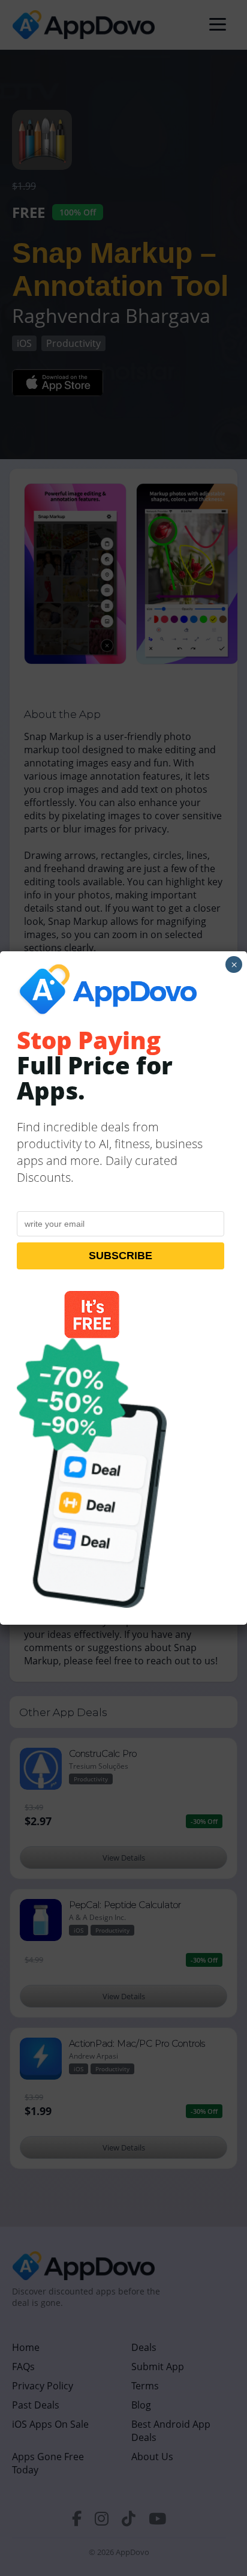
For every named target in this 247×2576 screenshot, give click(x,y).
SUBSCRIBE (121, 1256)
